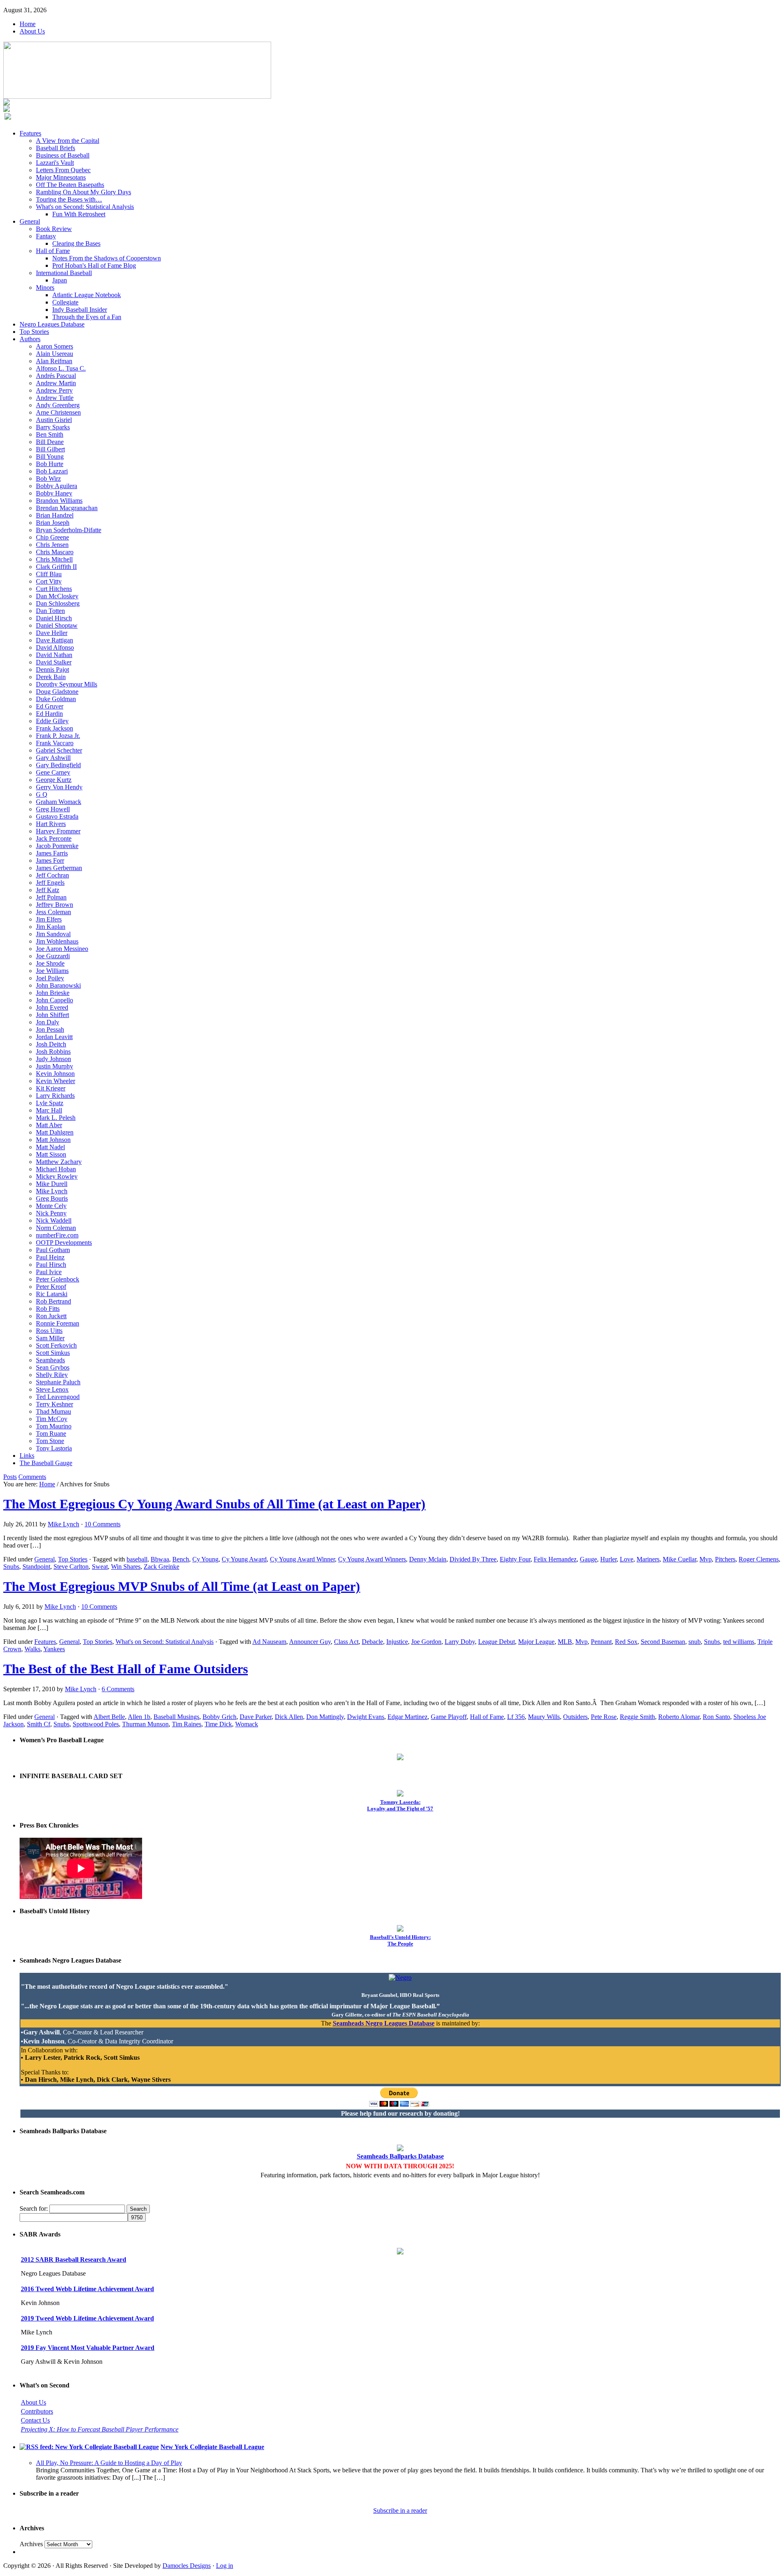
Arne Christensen (58, 412)
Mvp (706, 1559)
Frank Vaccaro (55, 743)
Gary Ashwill (53, 758)
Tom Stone (50, 1441)
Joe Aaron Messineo (62, 949)
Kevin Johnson (55, 1074)
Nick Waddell (54, 1220)
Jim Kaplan (51, 927)
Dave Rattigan (55, 640)
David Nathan (54, 655)
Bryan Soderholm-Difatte (69, 530)
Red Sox (626, 1642)
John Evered (52, 1007)
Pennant (601, 1642)
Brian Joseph (53, 523)
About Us (32, 31)
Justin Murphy (55, 1066)
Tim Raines (187, 1724)
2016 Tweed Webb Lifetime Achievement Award (87, 2289)
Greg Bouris (52, 1198)
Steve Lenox (52, 1389)
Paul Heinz (50, 1257)
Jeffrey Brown (55, 905)
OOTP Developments (64, 1242)
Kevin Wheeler (56, 1081)
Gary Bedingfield (58, 765)
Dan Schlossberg (58, 603)
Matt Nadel (50, 1147)
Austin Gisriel (54, 420)
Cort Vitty (49, 581)
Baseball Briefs (56, 148)
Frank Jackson (55, 728)
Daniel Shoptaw (57, 625)
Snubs (11, 1567)
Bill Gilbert (50, 449)
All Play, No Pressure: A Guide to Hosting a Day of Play (109, 2463)
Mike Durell (52, 1184)
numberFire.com (57, 1235)
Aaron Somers (55, 346)
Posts (10, 1477)
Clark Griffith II (56, 567)
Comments (32, 1477)
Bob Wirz (48, 479)
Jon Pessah (50, 1029)
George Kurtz (54, 780)
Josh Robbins (53, 1051)
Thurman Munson (145, 1724)
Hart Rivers (51, 824)
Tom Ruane (51, 1433)
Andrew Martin (56, 383)
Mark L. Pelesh (56, 1118)
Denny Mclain (428, 1559)
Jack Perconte (54, 838)
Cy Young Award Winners (372, 1559)
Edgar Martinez (408, 1717)
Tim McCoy (52, 1419)
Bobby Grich (219, 1717)
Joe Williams (52, 971)
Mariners (648, 1559)
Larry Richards (55, 1096)
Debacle (372, 1642)
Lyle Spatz (50, 1103)
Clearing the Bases (76, 243)
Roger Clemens (759, 1559)
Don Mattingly (325, 1717)
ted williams (739, 1642)
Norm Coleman (56, 1228)
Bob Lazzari (52, 471)
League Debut (497, 1642)
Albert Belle (109, 1717)
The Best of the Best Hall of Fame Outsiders (126, 1669)
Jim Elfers (49, 919)
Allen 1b (139, 1717)
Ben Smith (50, 434)
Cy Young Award (244, 1559)
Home (28, 24)
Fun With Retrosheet (79, 214)
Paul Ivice (49, 1272)
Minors (45, 288)
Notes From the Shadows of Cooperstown (107, 258)
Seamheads (50, 1360)
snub (695, 1642)
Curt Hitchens (54, 589)
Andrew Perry (54, 390)
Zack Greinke (161, 1567)
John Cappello (55, 1000)
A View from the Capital (68, 141)
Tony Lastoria (54, 1448)
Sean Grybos (53, 1367)
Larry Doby (460, 1642)
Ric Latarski (52, 1294)
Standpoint (36, 1567)
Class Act (346, 1642)
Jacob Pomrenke (57, 846)
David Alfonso (55, 647)
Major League (536, 1642)
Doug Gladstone (57, 692)
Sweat (100, 1567)
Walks (32, 1649)
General (30, 221)
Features (30, 133)
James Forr (50, 861)
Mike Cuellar (679, 1559)
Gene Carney (53, 772)
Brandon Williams (59, 501)
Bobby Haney (54, 493)
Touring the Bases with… (69, 199)
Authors (30, 339)
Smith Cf (39, 1724)
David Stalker (54, 662)
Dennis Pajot (52, 670)
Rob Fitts (48, 1309)
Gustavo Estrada (57, 816)
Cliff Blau (49, 574)
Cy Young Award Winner (302, 1559)
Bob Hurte (50, 464)
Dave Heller (52, 633)
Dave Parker (256, 1717)
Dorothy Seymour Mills (67, 684)
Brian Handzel (55, 515)
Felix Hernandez (555, 1559)
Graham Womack (59, 802)
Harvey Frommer (58, 831)
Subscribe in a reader (400, 2510)
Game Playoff (449, 1717)
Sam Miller (50, 1338)
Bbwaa (160, 1559)
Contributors (37, 2411)
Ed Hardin (49, 714)
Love (627, 1559)
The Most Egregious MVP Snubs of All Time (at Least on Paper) (182, 1586)
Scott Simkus (53, 1353)
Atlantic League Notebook (87, 295)
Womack (247, 1724)
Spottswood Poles (96, 1724)
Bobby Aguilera (57, 486)
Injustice (397, 1642)
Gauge (588, 1559)
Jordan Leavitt (54, 1037)
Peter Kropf (51, 1287)
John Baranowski (58, 985)
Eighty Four (515, 1559)
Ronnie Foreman (58, 1323)
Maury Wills (544, 1717)
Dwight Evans (366, 1717)
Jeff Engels (50, 883)
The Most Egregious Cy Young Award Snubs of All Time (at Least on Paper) (214, 1504)
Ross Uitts (49, 1331)
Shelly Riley (52, 1375)
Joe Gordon (426, 1642)
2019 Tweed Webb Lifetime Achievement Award (87, 2318)
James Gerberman (59, 868)
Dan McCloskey (57, 596)
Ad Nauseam (269, 1642)
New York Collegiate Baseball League (212, 2447)
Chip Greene (52, 537)
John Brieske (53, 993)
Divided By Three (473, 1559)
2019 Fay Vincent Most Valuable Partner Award (88, 2348)
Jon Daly (48, 1022)
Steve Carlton (71, 1567)
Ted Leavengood (58, 1397)
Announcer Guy (310, 1642)
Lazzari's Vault (55, 163)
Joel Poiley (50, 978)
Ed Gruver (50, 706)
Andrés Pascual (56, 376)
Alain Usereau (55, 354)
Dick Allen (289, 1717)
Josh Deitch (51, 1044)
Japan (60, 280)
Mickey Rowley (57, 1176)
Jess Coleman (53, 912)
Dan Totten (50, 611)
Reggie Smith (637, 1717)
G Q (42, 794)
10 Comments (102, 1524)
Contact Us (35, 2420)
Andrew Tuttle (55, 398)
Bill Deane (50, 442)
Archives (31, 2544)
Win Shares (126, 1567)
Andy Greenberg (58, 405)
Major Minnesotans (61, 177)
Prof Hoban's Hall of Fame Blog (94, 265)
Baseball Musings (176, 1717)
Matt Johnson (53, 1140)
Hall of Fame (53, 251)
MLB (565, 1642)
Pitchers (725, 1559)
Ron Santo (716, 1717)
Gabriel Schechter (59, 750)
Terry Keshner (55, 1404)
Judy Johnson (53, 1059)
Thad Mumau (53, 1411)
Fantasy (46, 236)
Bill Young (50, 456)
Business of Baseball (63, 155)
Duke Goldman (56, 699)
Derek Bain (51, 677)
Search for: (34, 2208)
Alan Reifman (54, 361)
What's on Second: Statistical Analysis (85, 207)
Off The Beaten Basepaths (70, 185)
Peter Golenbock (58, 1279)
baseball (137, 1559)
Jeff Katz (48, 890)
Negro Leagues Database (52, 324)
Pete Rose (604, 1717)
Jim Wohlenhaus (57, 941)
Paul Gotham (53, 1250)
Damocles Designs (187, 2566)
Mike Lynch (52, 1191)
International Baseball (64, 273)
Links (27, 1456)
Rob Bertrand (53, 1301)
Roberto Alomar (679, 1717)
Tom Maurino (54, 1426)
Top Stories (34, 332)
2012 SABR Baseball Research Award (73, 2260)
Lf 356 (516, 1717)
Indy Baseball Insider (80, 310)
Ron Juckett (51, 1316)
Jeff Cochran (52, 875)
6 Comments (118, 1689)
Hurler (608, 1559)
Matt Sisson (51, 1154)
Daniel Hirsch (54, 618)
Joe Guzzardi (53, 956)
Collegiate (65, 302)
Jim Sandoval (53, 934)
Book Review (54, 229)
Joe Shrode (50, 963)
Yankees (54, 1649)
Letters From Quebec (63, 170)
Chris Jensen (52, 545)
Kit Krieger (51, 1088)
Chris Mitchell (54, 559)
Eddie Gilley (52, 721)
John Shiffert (52, 1015)
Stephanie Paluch (58, 1382)
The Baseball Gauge (46, 1463)
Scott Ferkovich (56, 1345)
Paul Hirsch (51, 1265)
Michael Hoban (56, 1169)
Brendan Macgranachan (67, 508)
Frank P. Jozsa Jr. (58, 736)
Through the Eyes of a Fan (87, 317)
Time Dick (218, 1724)
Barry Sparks (53, 427)
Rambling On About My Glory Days (84, 192)
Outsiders (575, 1717)
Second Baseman (663, 1642)
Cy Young (205, 1559)
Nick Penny (51, 1213)
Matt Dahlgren (55, 1132)
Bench (181, 1559)
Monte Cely (51, 1206)
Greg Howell (53, 809)
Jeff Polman (51, 897)
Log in (225, 2566)
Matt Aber (49, 1125)
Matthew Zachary (59, 1162)
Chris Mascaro (55, 552)
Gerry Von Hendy (59, 787)
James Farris (52, 853)
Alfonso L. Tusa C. (61, 368)
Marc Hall (49, 1110)
